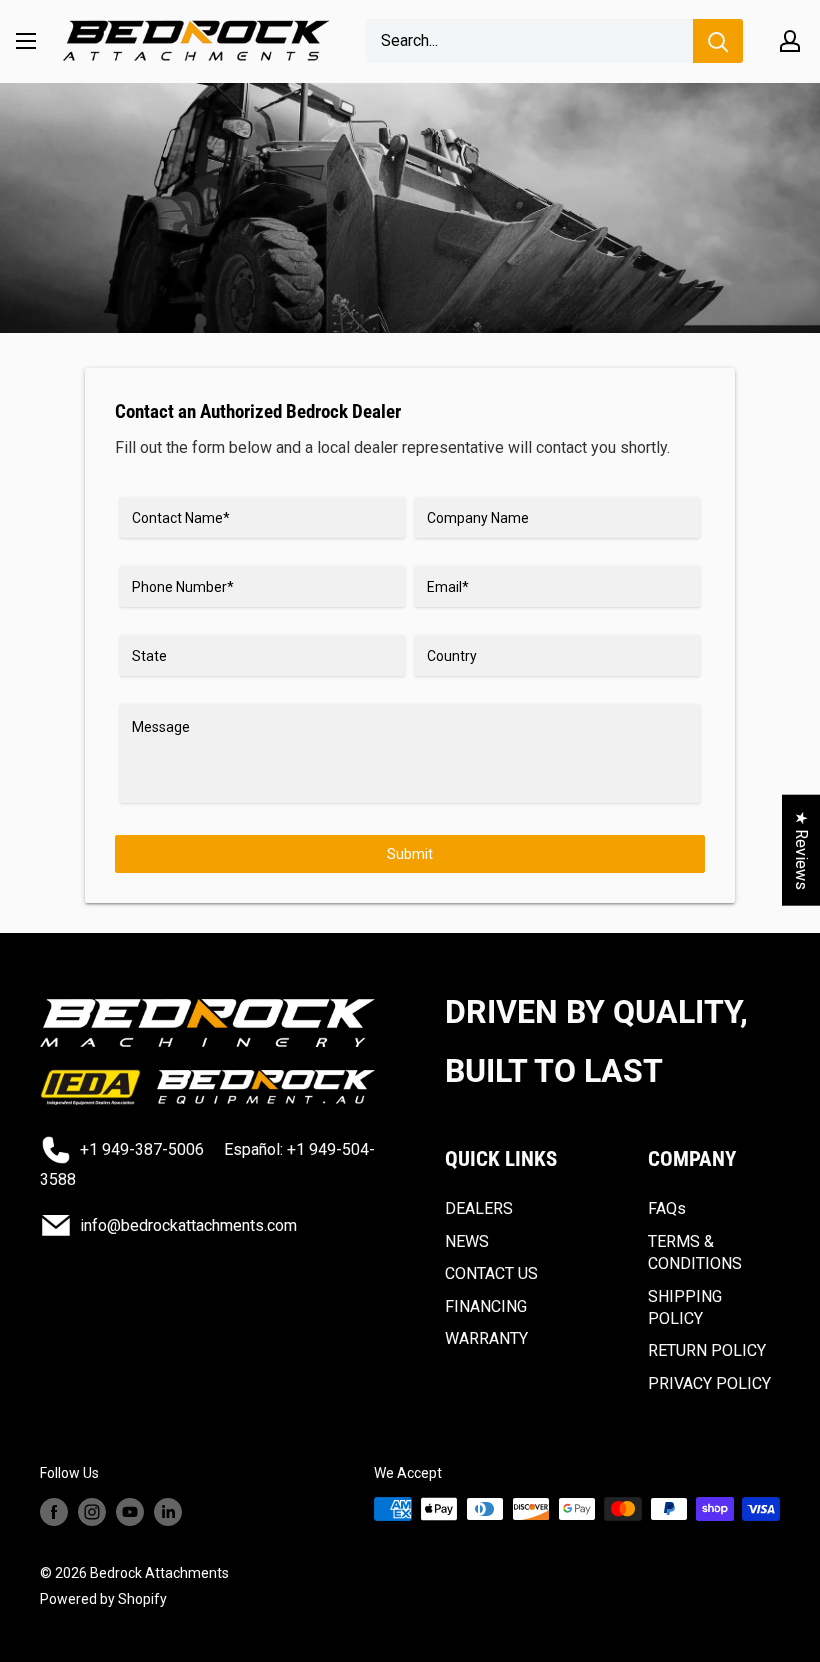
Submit (410, 854)
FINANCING (486, 1306)
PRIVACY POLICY (709, 1383)
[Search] (718, 41)
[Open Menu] (26, 41)
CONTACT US (491, 1273)
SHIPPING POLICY (685, 1307)
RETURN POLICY (707, 1350)
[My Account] (790, 41)
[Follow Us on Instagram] (92, 1511)
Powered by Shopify (103, 1599)
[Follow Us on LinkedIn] (168, 1511)
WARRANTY (486, 1338)
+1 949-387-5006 (142, 1149)
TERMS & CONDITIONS (695, 1252)
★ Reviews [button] (801, 850)
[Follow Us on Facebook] (54, 1511)
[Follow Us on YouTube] (130, 1511)
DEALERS (479, 1208)
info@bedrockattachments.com (188, 1225)
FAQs (667, 1208)
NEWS (467, 1241)
